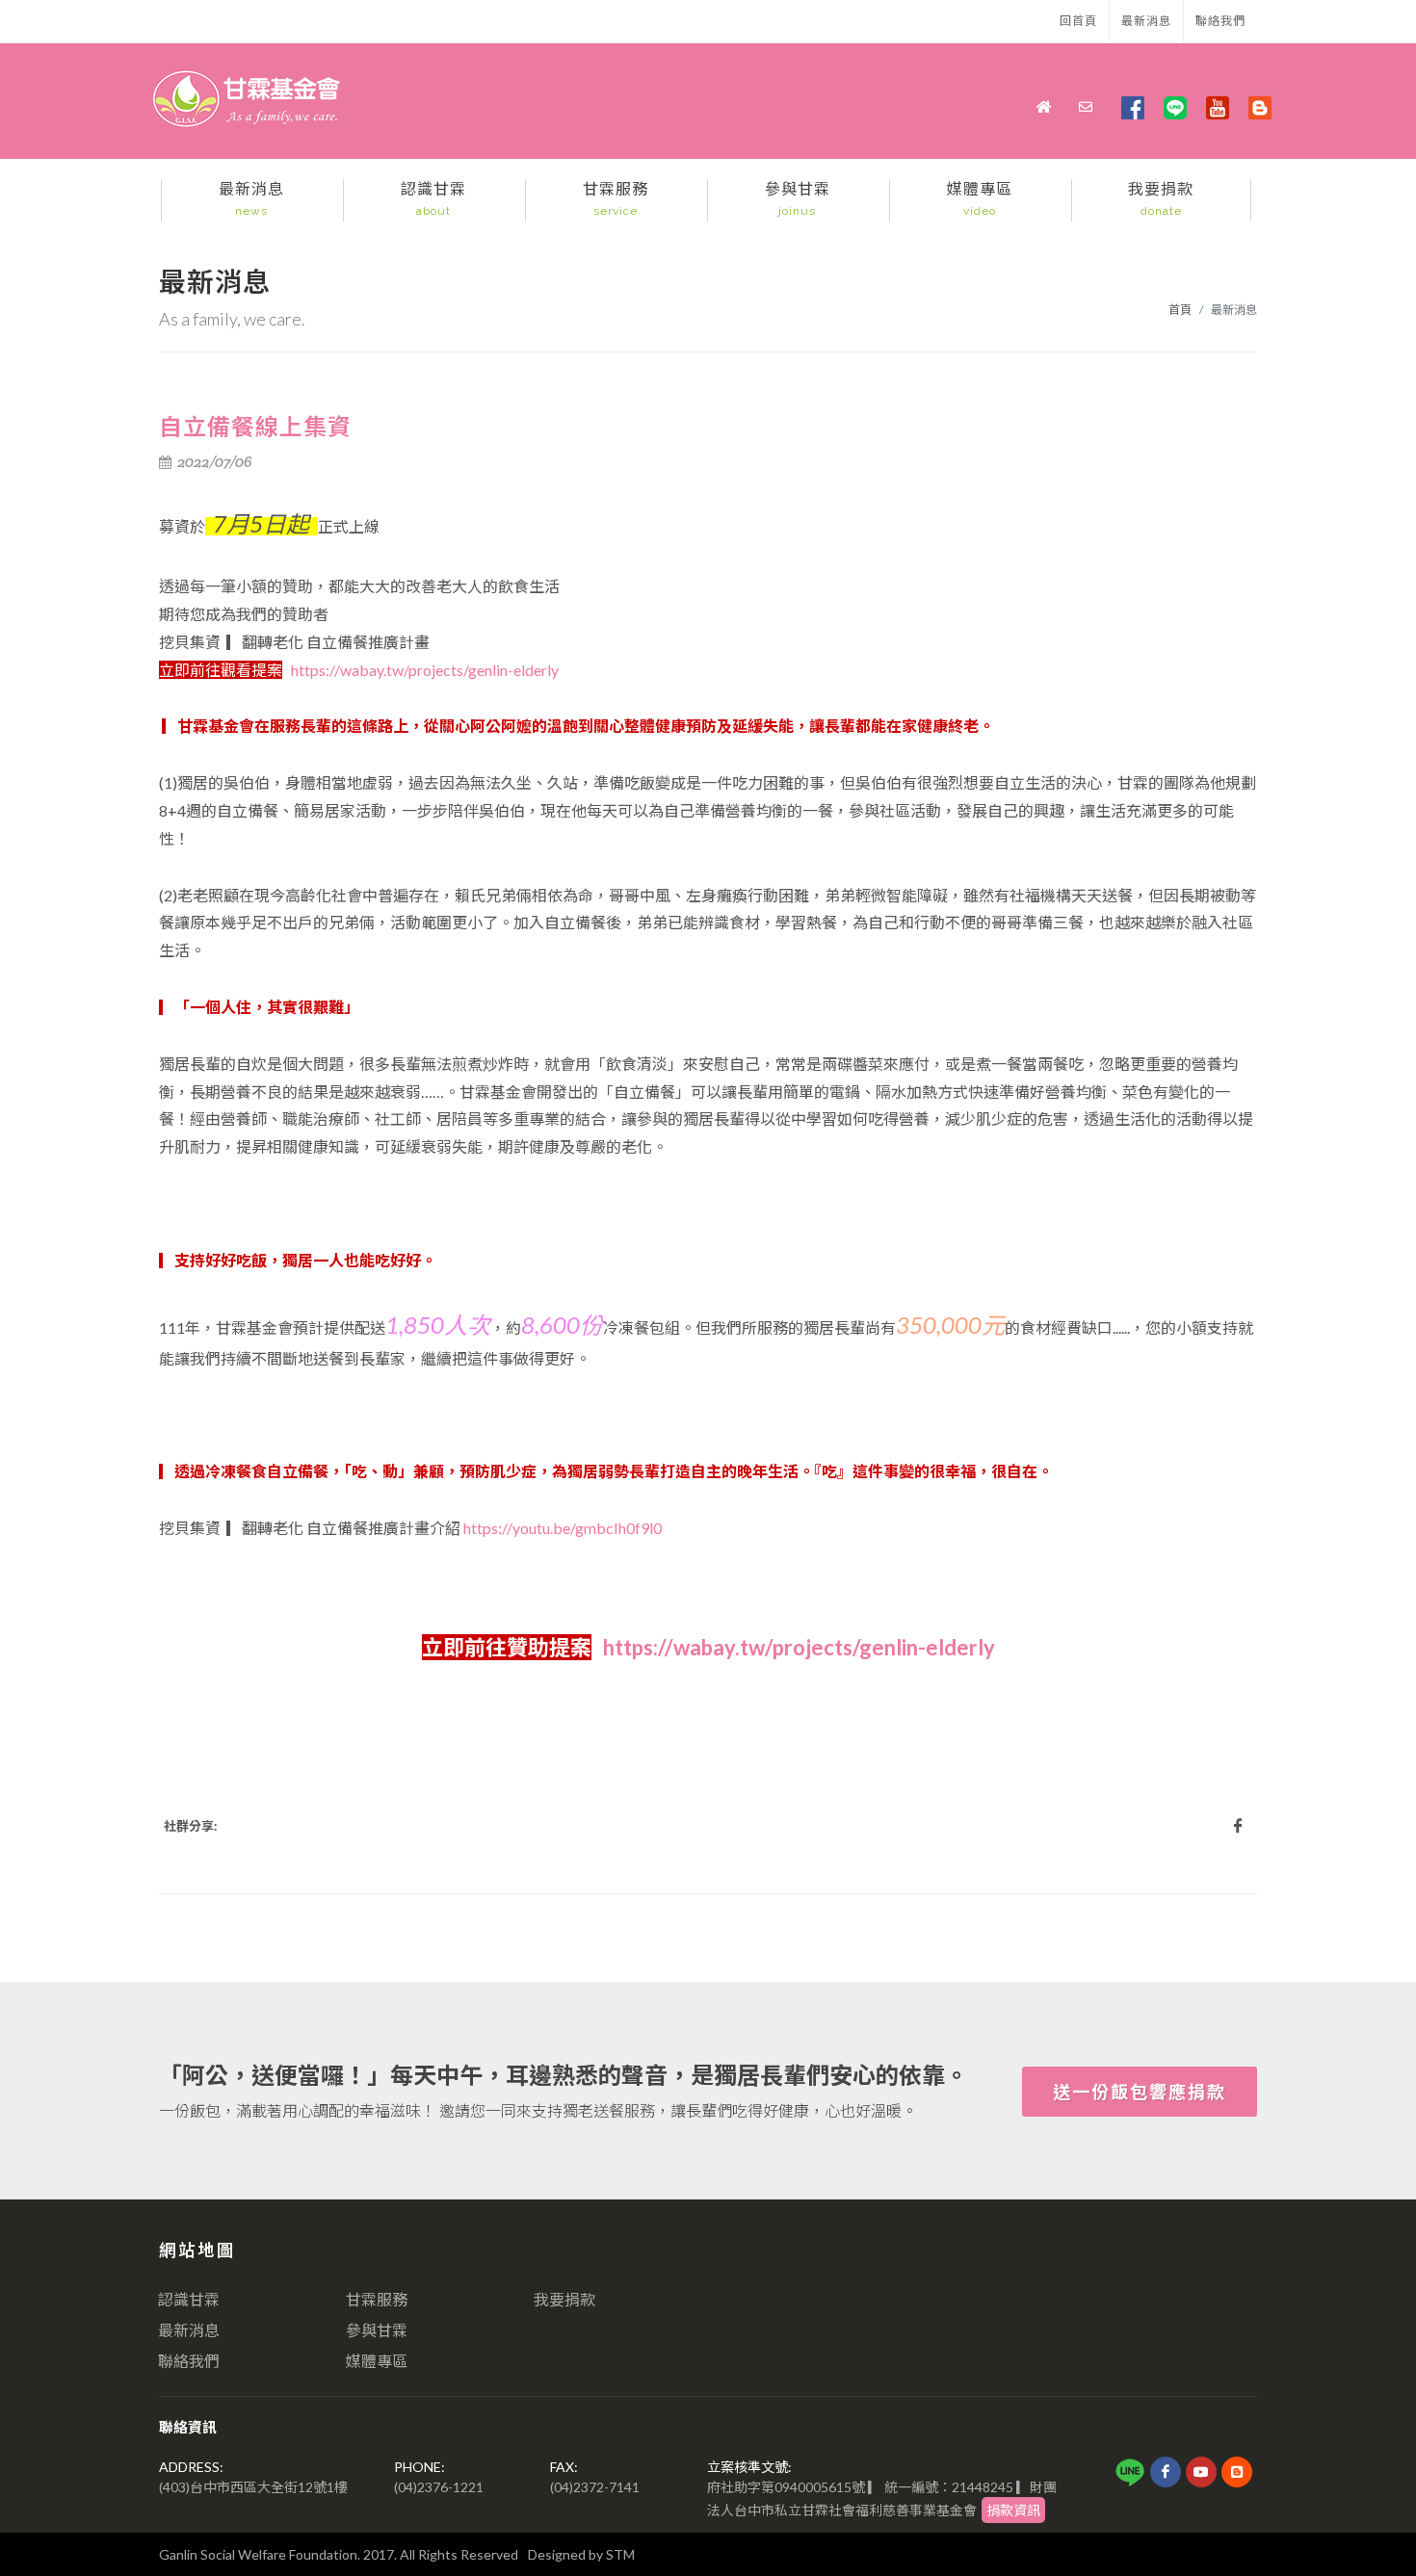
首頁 (1180, 310)
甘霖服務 (377, 2299)
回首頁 (1078, 21)
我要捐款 (564, 2299)
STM (620, 2554)
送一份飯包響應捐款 (1140, 2092)
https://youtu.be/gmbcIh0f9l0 (563, 1528)
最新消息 (1146, 21)
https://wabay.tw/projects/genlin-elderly (425, 670)
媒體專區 (377, 2361)
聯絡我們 (1220, 21)
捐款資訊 (1013, 2510)
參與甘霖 (377, 2330)
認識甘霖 (189, 2299)
